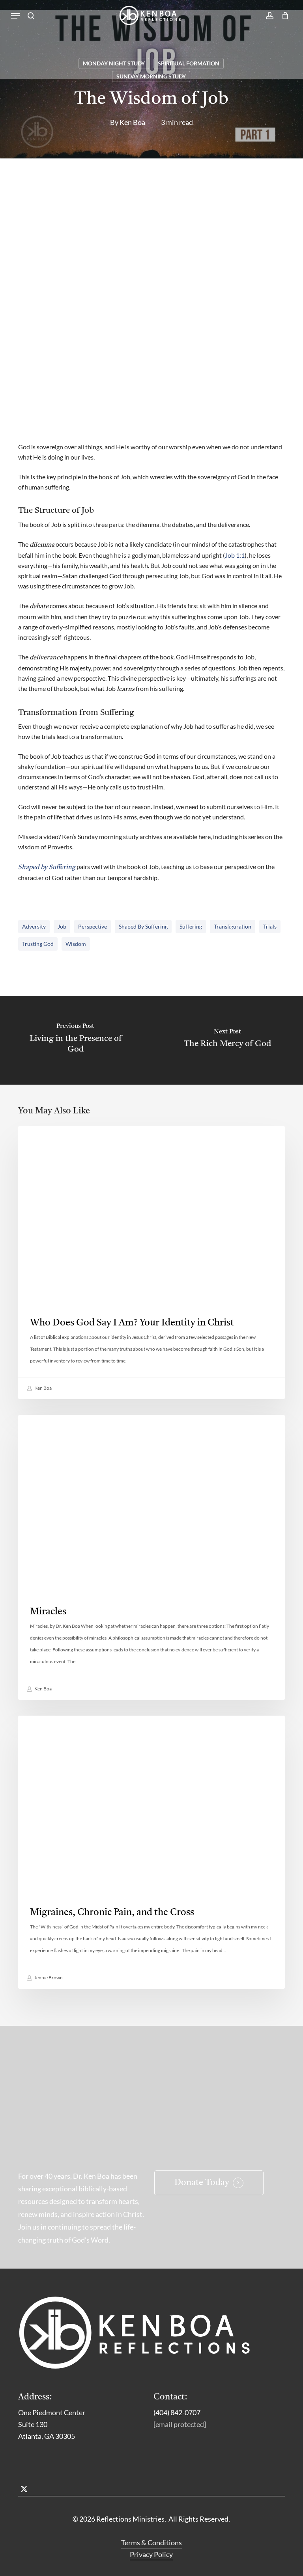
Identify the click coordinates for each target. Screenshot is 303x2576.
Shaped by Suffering (143, 926)
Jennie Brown (48, 1978)
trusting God (38, 944)
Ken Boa (132, 122)
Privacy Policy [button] (151, 2554)
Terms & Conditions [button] (151, 2542)
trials (270, 926)
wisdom (76, 944)
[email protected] (180, 2424)
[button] (15, 16)
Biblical (42, 1427)
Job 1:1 (235, 555)
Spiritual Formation (189, 63)
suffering (191, 926)
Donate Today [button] (202, 2183)
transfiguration (233, 926)
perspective (93, 926)
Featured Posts (54, 1728)
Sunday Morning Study (151, 76)
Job (62, 926)
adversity (34, 926)
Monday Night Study (114, 63)
